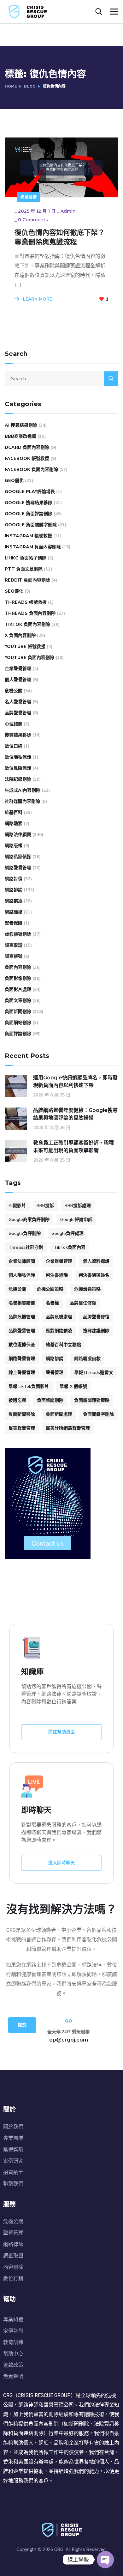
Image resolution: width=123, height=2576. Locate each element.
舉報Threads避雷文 (94, 1373)
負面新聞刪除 (18, 1012)
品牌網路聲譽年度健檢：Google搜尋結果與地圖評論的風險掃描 (75, 1114)
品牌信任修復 (83, 1303)
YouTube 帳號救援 (25, 647)
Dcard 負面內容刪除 (27, 447)
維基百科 (14, 812)
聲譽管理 (55, 1373)
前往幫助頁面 (61, 1732)
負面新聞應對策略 (92, 1400)
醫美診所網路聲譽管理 (68, 1428)
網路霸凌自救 (87, 1359)
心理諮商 (14, 724)
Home (11, 86)
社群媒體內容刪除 (22, 801)
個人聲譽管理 (18, 680)
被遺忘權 (17, 1400)
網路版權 (14, 846)
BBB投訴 (45, 1206)
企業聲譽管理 (18, 669)
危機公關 (14, 691)
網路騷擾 (14, 912)
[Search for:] (61, 379)
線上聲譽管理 (22, 1373)
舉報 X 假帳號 (73, 1386)
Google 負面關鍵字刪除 (31, 525)
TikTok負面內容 (70, 1247)
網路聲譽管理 (18, 868)
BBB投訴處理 (78, 1206)
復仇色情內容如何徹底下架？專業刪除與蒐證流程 (60, 237)
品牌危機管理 (22, 1317)
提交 (22, 2025)
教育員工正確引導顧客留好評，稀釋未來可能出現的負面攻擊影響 (73, 1147)
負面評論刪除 (18, 1034)
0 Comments (33, 220)
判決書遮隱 (57, 1275)
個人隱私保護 (22, 1275)
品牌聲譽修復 (96, 1317)
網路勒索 (14, 824)
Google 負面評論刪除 (29, 514)
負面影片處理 (18, 989)
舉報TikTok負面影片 (29, 1386)
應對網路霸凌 (59, 1331)
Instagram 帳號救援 (28, 536)
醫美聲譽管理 (22, 1428)
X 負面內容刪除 (20, 635)
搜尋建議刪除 (96, 1331)
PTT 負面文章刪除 (24, 569)
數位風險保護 (18, 768)
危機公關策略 (50, 1289)
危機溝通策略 (87, 1289)
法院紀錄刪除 (18, 779)
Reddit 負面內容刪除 (27, 580)
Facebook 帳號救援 (27, 458)
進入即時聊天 (61, 1863)
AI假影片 (17, 1206)
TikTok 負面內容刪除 (27, 624)
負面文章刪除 (18, 1001)
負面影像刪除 (18, 978)
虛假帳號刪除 (18, 934)
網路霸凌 (14, 901)
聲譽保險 (14, 923)
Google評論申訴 (76, 1220)
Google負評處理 (67, 1233)
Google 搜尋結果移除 (29, 503)
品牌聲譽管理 (18, 713)
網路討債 (14, 879)
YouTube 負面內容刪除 (29, 658)
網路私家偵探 (18, 857)
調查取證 (14, 945)
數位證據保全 (22, 1345)
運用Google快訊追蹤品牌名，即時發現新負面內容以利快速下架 (75, 1081)
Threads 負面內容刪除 (30, 613)
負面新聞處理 (59, 1414)
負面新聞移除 (22, 1414)
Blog (30, 86)
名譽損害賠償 (22, 1303)
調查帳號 (14, 956)
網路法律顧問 (18, 835)
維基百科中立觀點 (63, 1345)
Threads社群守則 (26, 1247)
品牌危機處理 (59, 1317)
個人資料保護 (96, 1261)
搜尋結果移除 (18, 735)
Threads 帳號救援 (26, 602)
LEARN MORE (37, 299)
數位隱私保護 (18, 757)
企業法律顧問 (22, 1261)
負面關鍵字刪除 (98, 1414)
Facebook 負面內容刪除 (31, 470)
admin (68, 211)
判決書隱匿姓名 (94, 1275)
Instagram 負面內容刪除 (33, 547)
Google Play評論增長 (30, 492)
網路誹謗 (29, 197)
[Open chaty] (105, 2560)
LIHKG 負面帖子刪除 (26, 558)
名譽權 (52, 1303)
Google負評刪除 (25, 1233)
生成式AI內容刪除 (23, 790)
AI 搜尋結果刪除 (21, 425)
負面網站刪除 (18, 1023)
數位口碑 (14, 746)
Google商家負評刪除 (29, 1220)
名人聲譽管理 (18, 702)
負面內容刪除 (18, 967)
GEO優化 (14, 481)
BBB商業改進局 (20, 436)
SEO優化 (14, 591)
